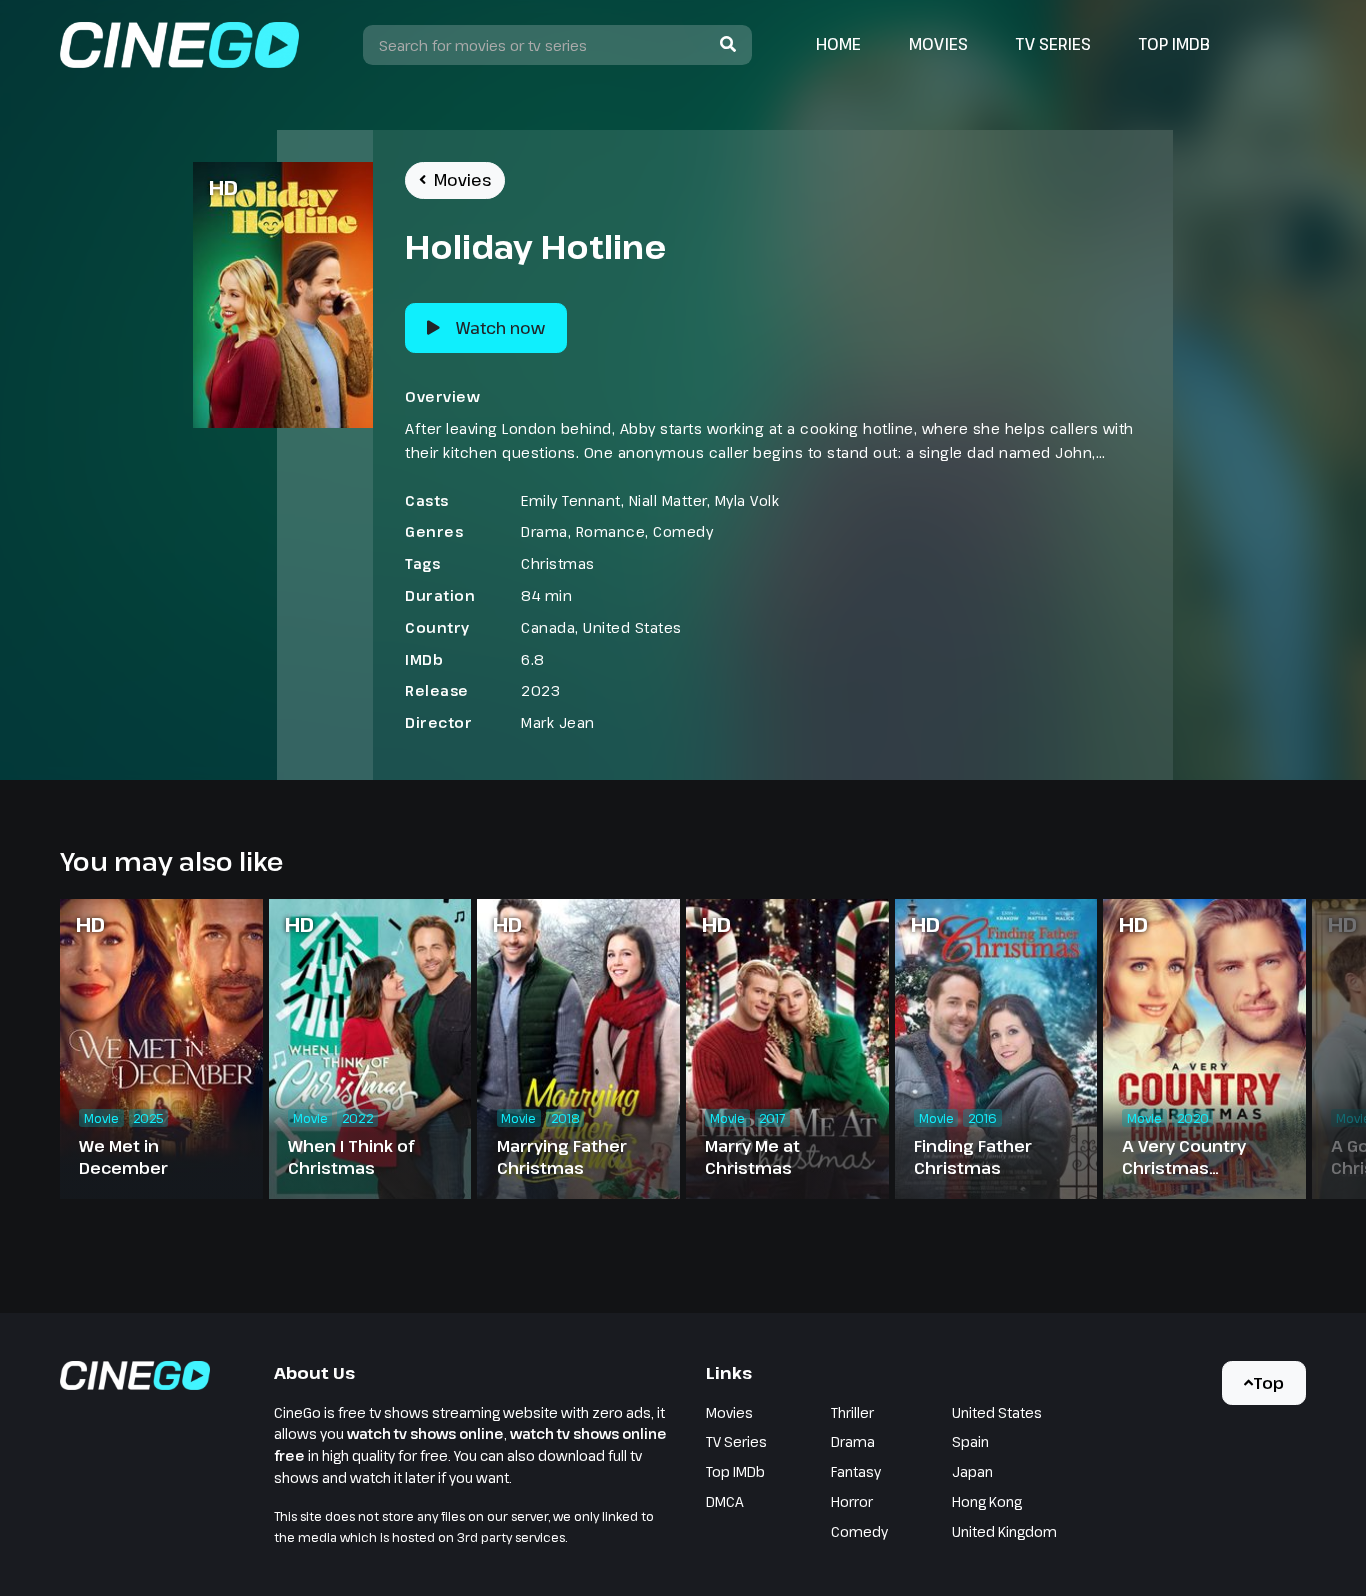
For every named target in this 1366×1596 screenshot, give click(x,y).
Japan (972, 1471)
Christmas (558, 563)
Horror (852, 1501)
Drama (544, 531)
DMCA (725, 1501)
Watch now (500, 328)
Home (838, 44)
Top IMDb (1174, 44)
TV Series (1053, 44)
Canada (548, 627)
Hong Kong (987, 1501)
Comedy (683, 531)
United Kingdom (1004, 1531)
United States (632, 627)
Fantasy (856, 1471)
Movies (938, 44)
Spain (970, 1441)
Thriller (852, 1412)
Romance (611, 531)
